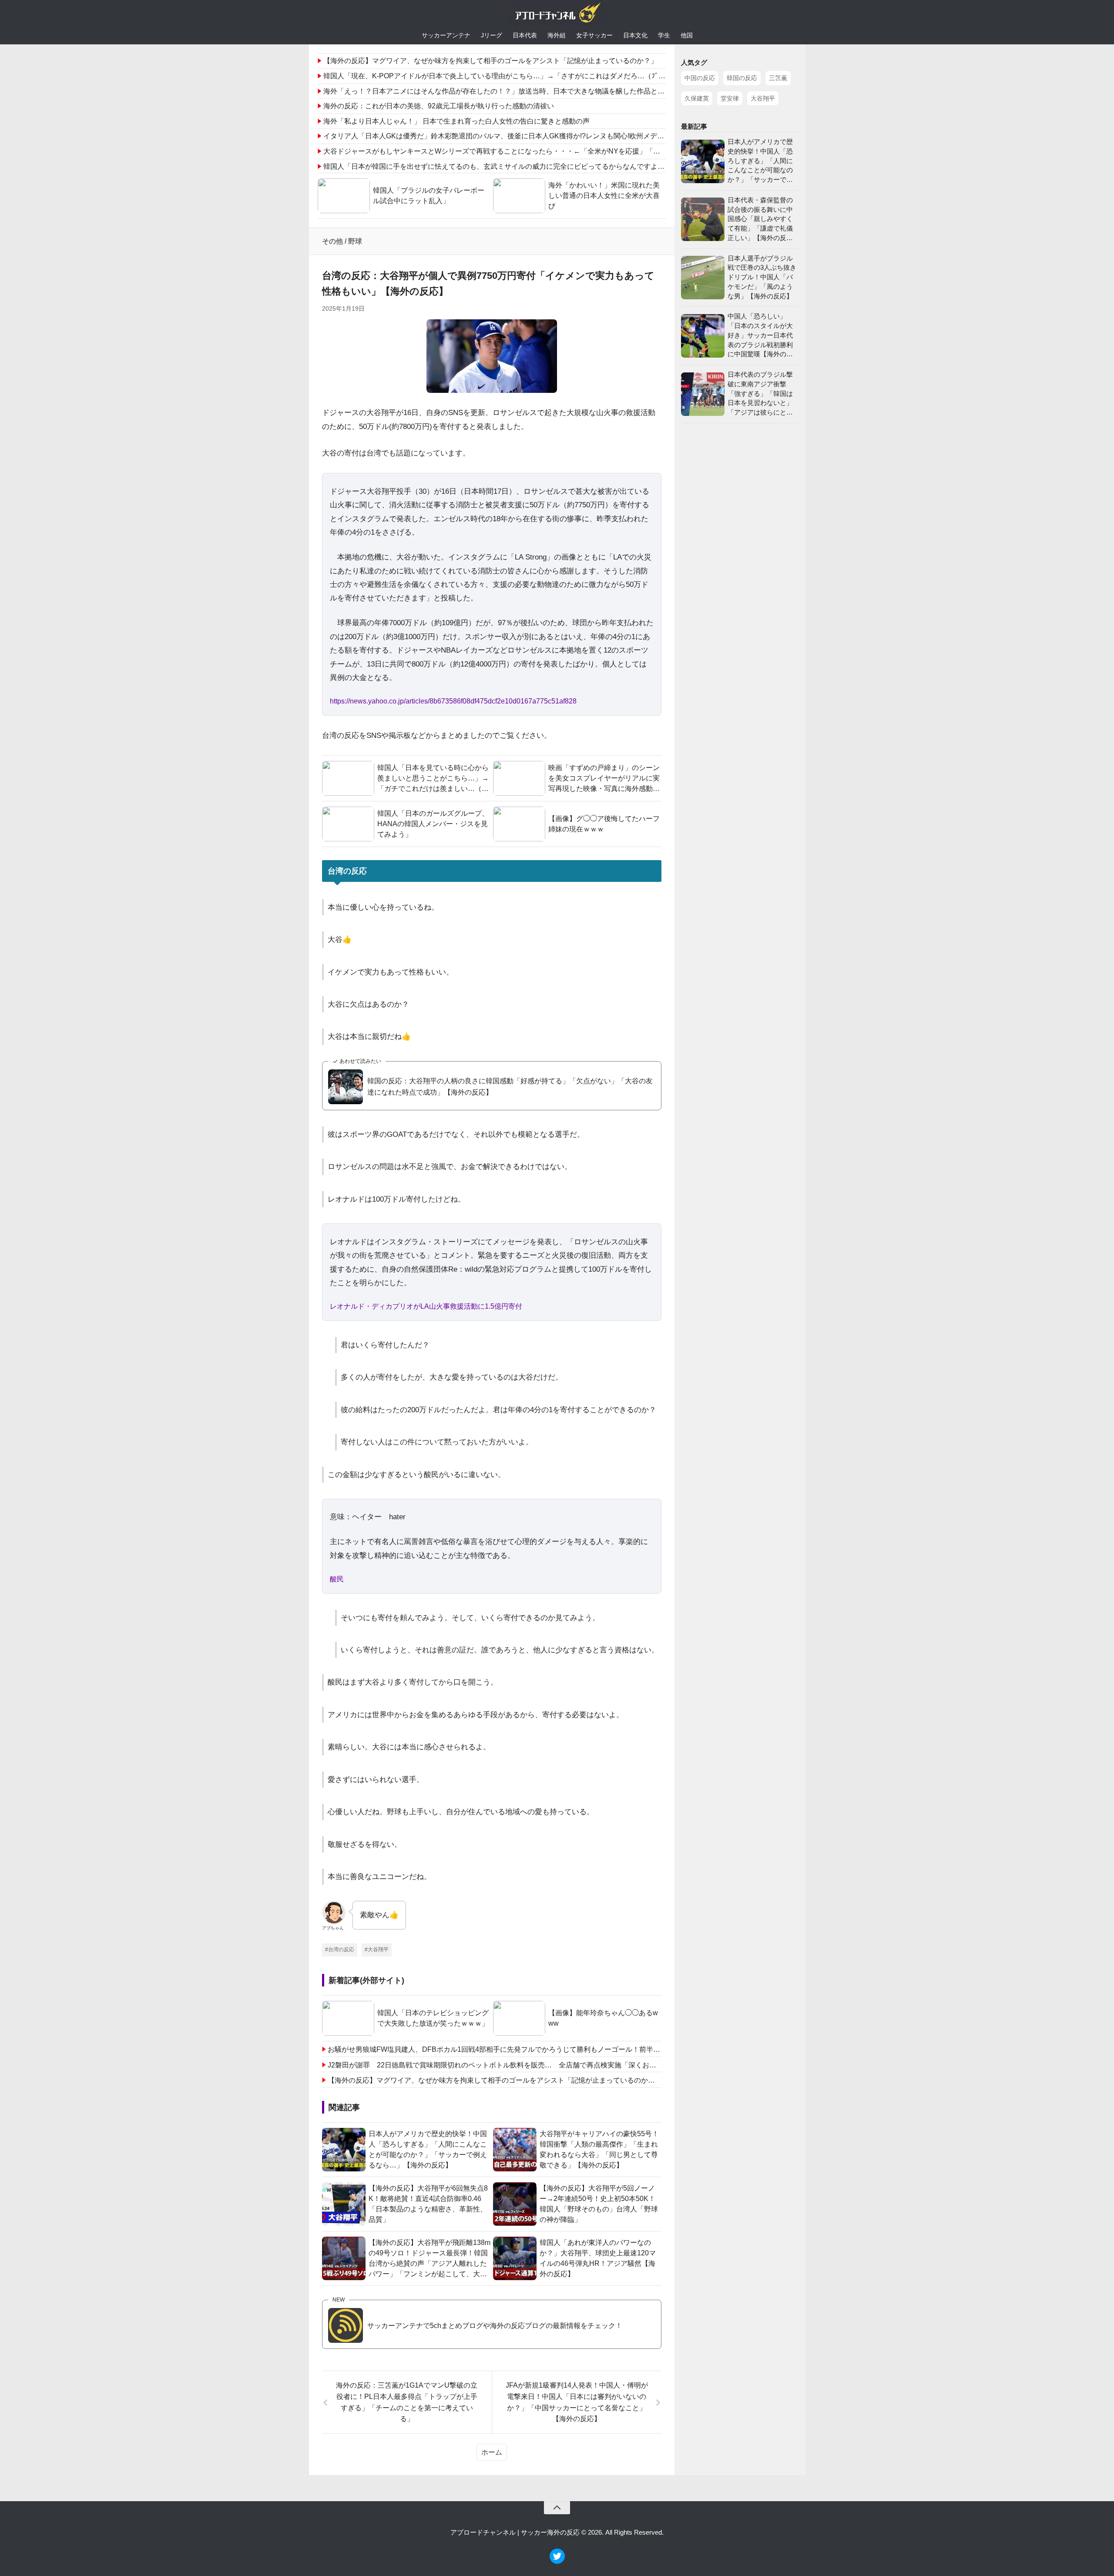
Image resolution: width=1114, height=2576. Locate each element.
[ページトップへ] (557, 2508)
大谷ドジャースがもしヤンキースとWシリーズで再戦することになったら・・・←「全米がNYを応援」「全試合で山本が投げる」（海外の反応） (551, 151)
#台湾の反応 (340, 1950)
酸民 (337, 1579)
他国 (687, 35)
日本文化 (635, 35)
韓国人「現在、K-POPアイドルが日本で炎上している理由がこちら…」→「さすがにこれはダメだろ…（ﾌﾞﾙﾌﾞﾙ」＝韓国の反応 (522, 76)
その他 (332, 241)
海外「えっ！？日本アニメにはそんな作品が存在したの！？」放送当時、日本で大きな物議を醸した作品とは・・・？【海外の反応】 (532, 91)
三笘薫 (778, 78)
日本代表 (525, 35)
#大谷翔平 (377, 1950)
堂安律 (730, 98)
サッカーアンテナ (446, 35)
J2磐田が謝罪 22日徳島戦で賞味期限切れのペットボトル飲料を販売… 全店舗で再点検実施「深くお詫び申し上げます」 (495, 2065)
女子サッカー (594, 35)
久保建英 (697, 98)
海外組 (557, 35)
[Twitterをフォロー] (557, 2561)
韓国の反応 (742, 78)
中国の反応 (700, 78)
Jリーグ (492, 35)
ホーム (492, 2452)
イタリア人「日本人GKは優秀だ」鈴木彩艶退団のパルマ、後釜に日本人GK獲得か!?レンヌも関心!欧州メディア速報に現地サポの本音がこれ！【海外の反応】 (570, 136)
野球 (355, 241)
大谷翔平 (763, 98)
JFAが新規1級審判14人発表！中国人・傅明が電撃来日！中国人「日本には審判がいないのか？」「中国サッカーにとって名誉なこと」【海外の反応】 (577, 2402)
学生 (664, 35)
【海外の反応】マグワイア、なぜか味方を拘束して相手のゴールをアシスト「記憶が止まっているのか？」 (490, 61)
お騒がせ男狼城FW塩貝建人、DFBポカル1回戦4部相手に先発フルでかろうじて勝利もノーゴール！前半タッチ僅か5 (495, 2049)
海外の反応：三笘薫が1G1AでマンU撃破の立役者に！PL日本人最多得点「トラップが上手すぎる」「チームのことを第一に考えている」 (407, 2402)
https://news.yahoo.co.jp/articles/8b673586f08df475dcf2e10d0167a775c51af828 (453, 701)
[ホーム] (557, 15)
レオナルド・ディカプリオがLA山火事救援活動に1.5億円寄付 (426, 1306)
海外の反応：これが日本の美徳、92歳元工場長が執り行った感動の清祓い (439, 106)
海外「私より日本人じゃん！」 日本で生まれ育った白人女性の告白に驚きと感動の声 (456, 121)
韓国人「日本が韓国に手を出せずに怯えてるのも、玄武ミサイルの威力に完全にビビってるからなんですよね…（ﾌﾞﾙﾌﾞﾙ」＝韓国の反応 (536, 166)
